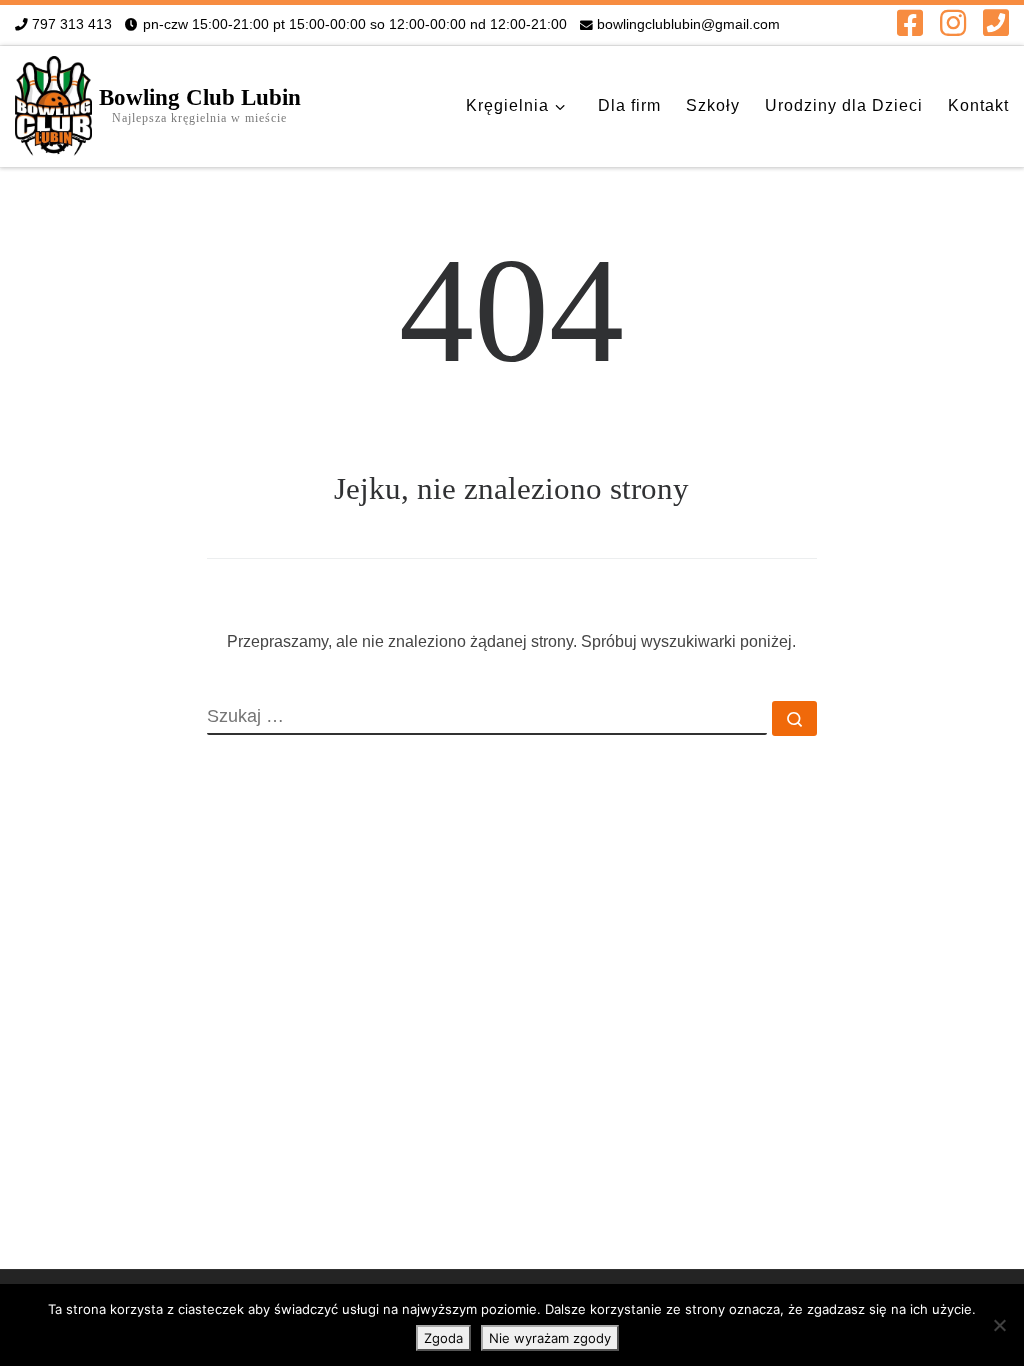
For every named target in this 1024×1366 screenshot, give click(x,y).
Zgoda (443, 1338)
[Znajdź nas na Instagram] (953, 23)
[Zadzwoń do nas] (996, 23)
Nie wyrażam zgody (550, 1338)
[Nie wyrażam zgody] (999, 1325)
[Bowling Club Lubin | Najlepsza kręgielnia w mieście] (53, 103)
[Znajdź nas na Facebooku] (910, 23)
